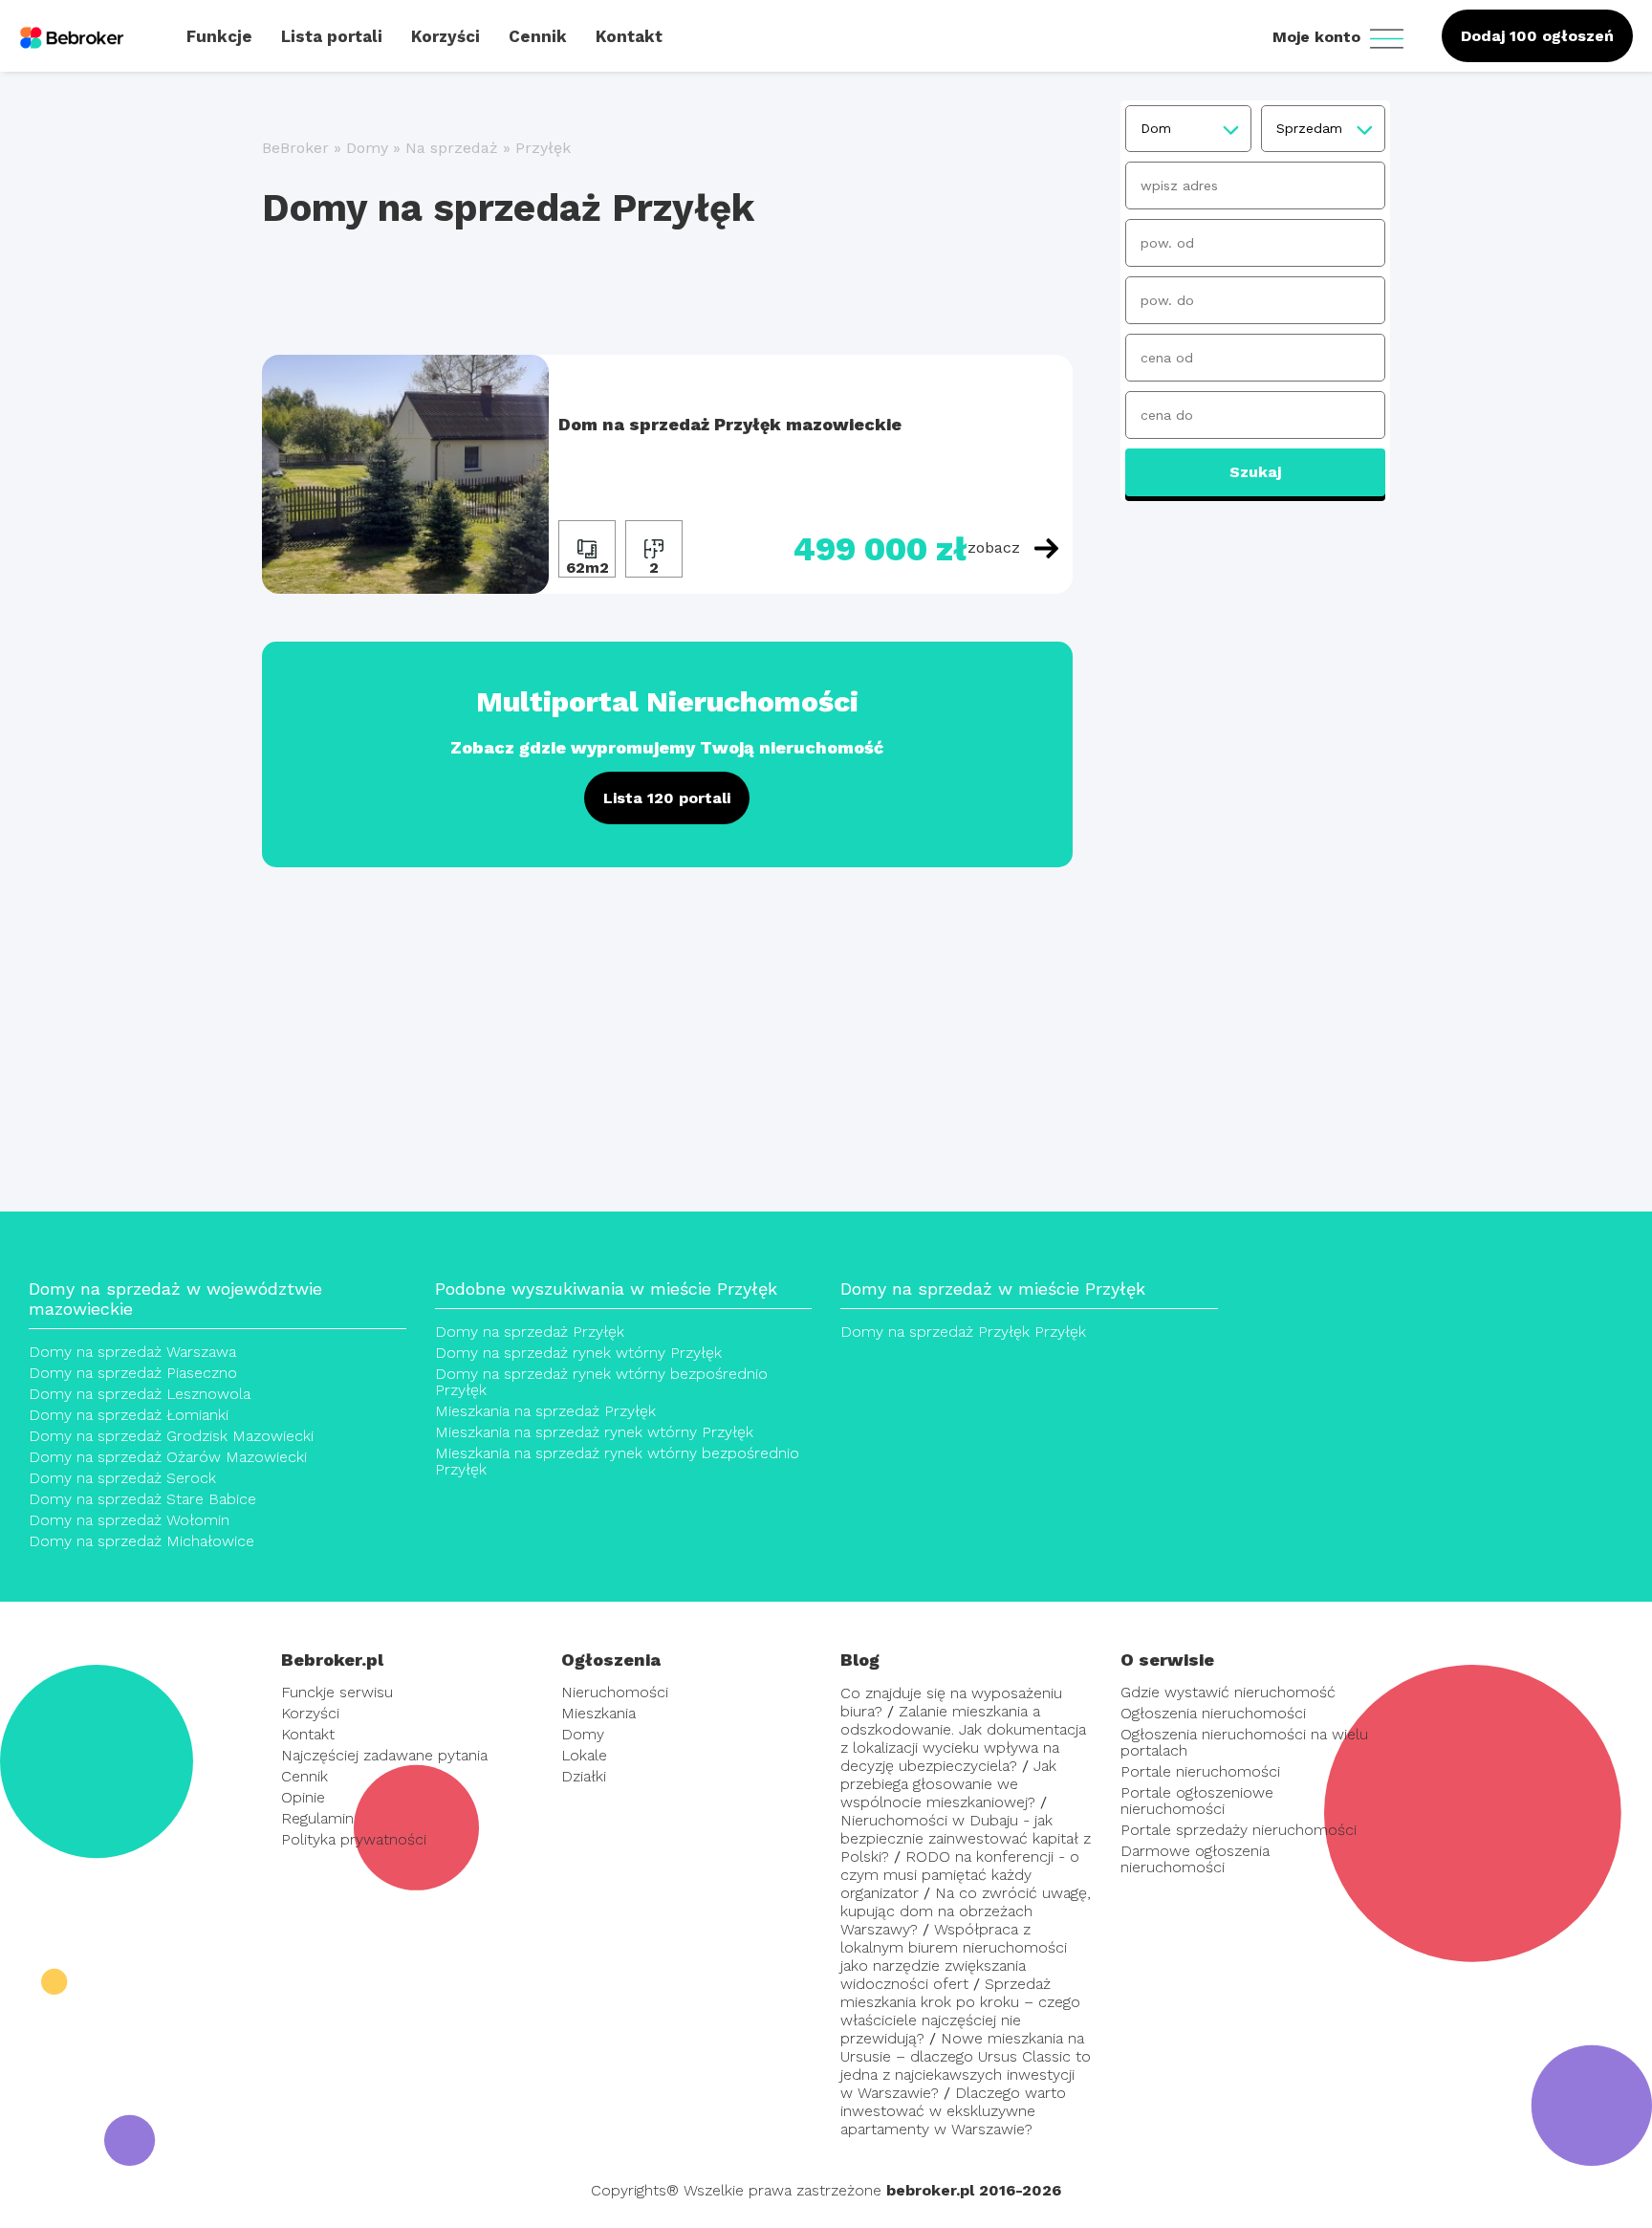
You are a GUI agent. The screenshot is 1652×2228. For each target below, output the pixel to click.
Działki (584, 1776)
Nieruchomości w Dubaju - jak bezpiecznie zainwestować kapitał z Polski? (966, 1838)
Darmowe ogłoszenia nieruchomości (1195, 1859)
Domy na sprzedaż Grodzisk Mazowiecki (171, 1436)
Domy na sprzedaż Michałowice (141, 1541)
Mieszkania (598, 1713)
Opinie (303, 1797)
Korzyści (310, 1713)
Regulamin (317, 1818)
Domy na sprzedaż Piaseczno (133, 1373)
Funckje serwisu (337, 1692)
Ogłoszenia (611, 1660)
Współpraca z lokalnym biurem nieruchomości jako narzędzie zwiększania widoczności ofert (954, 1956)
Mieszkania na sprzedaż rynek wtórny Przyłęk (594, 1432)
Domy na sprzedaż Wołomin (129, 1520)
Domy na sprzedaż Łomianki (129, 1415)
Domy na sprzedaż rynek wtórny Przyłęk (578, 1353)
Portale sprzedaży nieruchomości (1239, 1830)
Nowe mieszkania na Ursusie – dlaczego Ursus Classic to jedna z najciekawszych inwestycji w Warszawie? (966, 2065)
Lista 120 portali (667, 798)
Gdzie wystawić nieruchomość (1228, 1692)
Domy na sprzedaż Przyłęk (530, 1332)
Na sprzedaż (452, 148)
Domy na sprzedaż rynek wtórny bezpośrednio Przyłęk (601, 1382)
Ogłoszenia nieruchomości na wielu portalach (1244, 1742)
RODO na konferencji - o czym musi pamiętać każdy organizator (960, 1875)
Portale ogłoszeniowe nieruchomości (1197, 1801)
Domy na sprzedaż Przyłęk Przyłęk (963, 1332)
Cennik (304, 1776)
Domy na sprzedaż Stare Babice (142, 1499)
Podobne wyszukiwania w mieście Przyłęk (606, 1289)
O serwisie (1167, 1660)
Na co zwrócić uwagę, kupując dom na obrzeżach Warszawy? (966, 1911)
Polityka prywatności (354, 1839)
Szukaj (1255, 472)
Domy (367, 148)
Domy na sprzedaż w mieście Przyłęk (993, 1289)
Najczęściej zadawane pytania (384, 1755)
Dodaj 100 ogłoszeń (1537, 36)
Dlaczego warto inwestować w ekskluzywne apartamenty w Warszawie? (953, 2111)
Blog (860, 1660)
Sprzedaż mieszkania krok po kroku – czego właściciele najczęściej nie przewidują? (960, 2011)
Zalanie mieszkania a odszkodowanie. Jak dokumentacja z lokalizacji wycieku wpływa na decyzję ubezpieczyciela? (963, 1738)
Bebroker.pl (332, 1660)
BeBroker (295, 148)
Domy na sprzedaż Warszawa (132, 1352)
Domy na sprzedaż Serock (122, 1478)
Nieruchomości (615, 1692)
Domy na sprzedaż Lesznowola (140, 1394)
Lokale (584, 1755)
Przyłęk (543, 148)
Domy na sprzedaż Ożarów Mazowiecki (168, 1457)
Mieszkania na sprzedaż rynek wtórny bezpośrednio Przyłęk (617, 1461)
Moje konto (1319, 37)
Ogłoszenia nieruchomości (1213, 1713)
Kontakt (308, 1734)
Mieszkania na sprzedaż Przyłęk (545, 1411)
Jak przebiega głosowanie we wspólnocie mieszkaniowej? (948, 1784)
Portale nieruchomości (1200, 1771)
